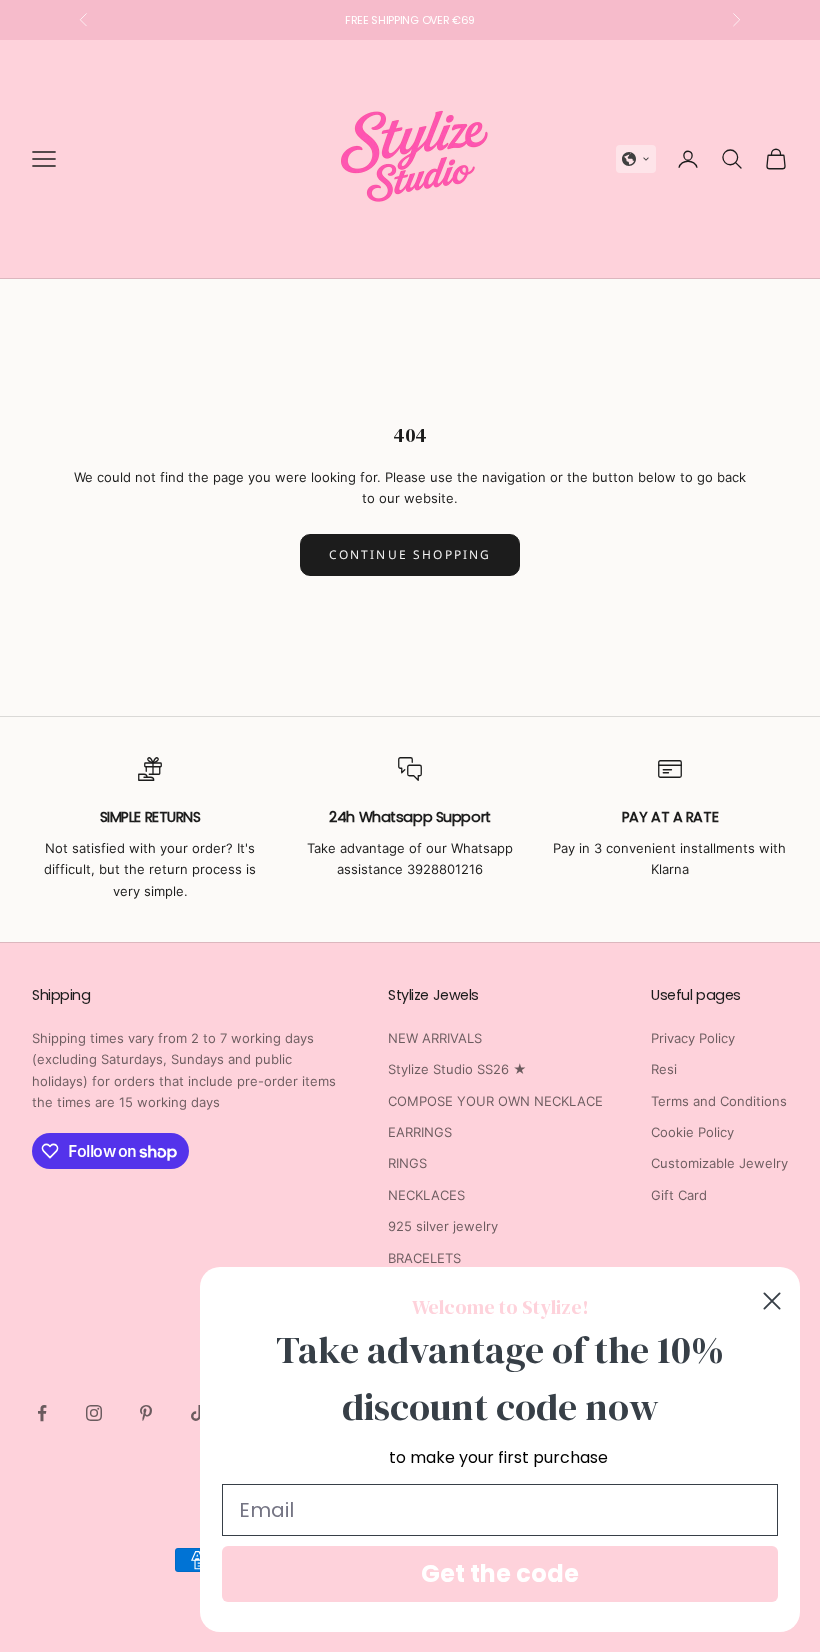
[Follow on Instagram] (94, 1413)
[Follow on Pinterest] (146, 1413)
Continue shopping (410, 554)
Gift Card (679, 1195)
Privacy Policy (693, 1038)
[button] (636, 159)
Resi (664, 1069)
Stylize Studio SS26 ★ (457, 1069)
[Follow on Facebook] (42, 1413)
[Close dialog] (772, 1301)
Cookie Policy (692, 1132)
